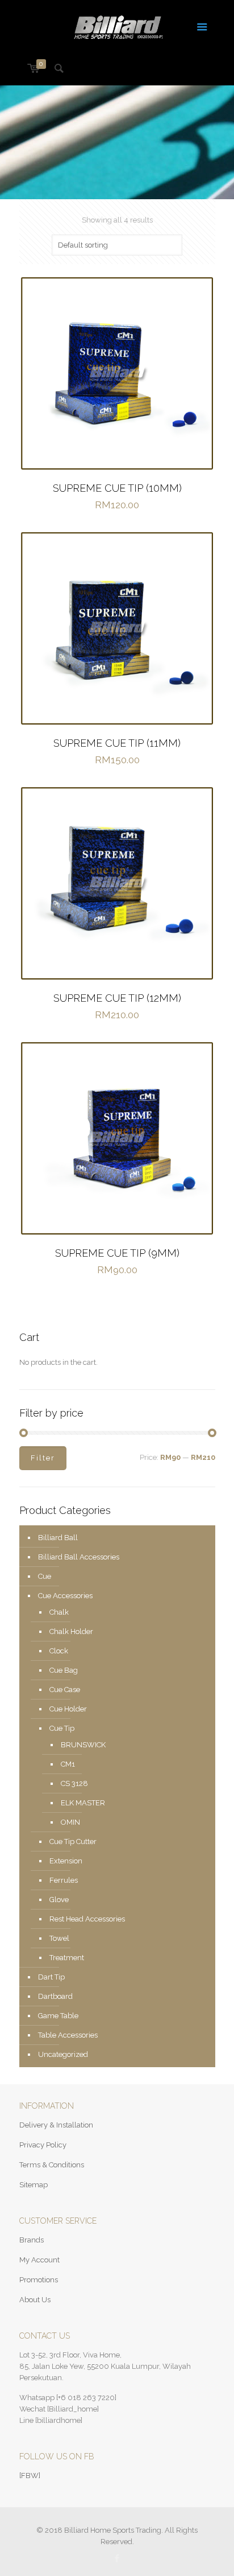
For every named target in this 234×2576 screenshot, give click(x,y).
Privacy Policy (43, 2145)
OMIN (70, 1822)
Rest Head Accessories (87, 1919)
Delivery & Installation (56, 2125)
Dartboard (55, 1996)
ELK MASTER (83, 1803)
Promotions (39, 2280)
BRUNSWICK (83, 1745)
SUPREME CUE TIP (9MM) (117, 1253)
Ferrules (64, 1880)
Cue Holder (68, 1709)
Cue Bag (64, 1670)
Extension (66, 1861)
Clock (59, 1651)
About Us (35, 2300)
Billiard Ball (58, 1538)
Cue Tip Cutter (73, 1842)
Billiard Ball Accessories (79, 1557)
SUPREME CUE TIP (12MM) (117, 998)
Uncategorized (63, 2054)
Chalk (59, 1612)
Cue (45, 1576)
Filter (43, 1458)
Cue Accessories (65, 1596)
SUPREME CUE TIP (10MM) (117, 488)
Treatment (67, 1958)
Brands (32, 2240)
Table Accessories (68, 2035)
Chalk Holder (71, 1631)
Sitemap (34, 2185)
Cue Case (65, 1690)
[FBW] (30, 2476)
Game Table (58, 2016)
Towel (59, 1938)
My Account (39, 2260)
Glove (59, 1900)
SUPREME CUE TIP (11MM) (117, 743)
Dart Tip (51, 1977)
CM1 (68, 1764)
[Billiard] (117, 26)
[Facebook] (117, 2558)
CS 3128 (74, 1783)
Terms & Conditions (52, 2165)
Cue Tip (62, 1728)
